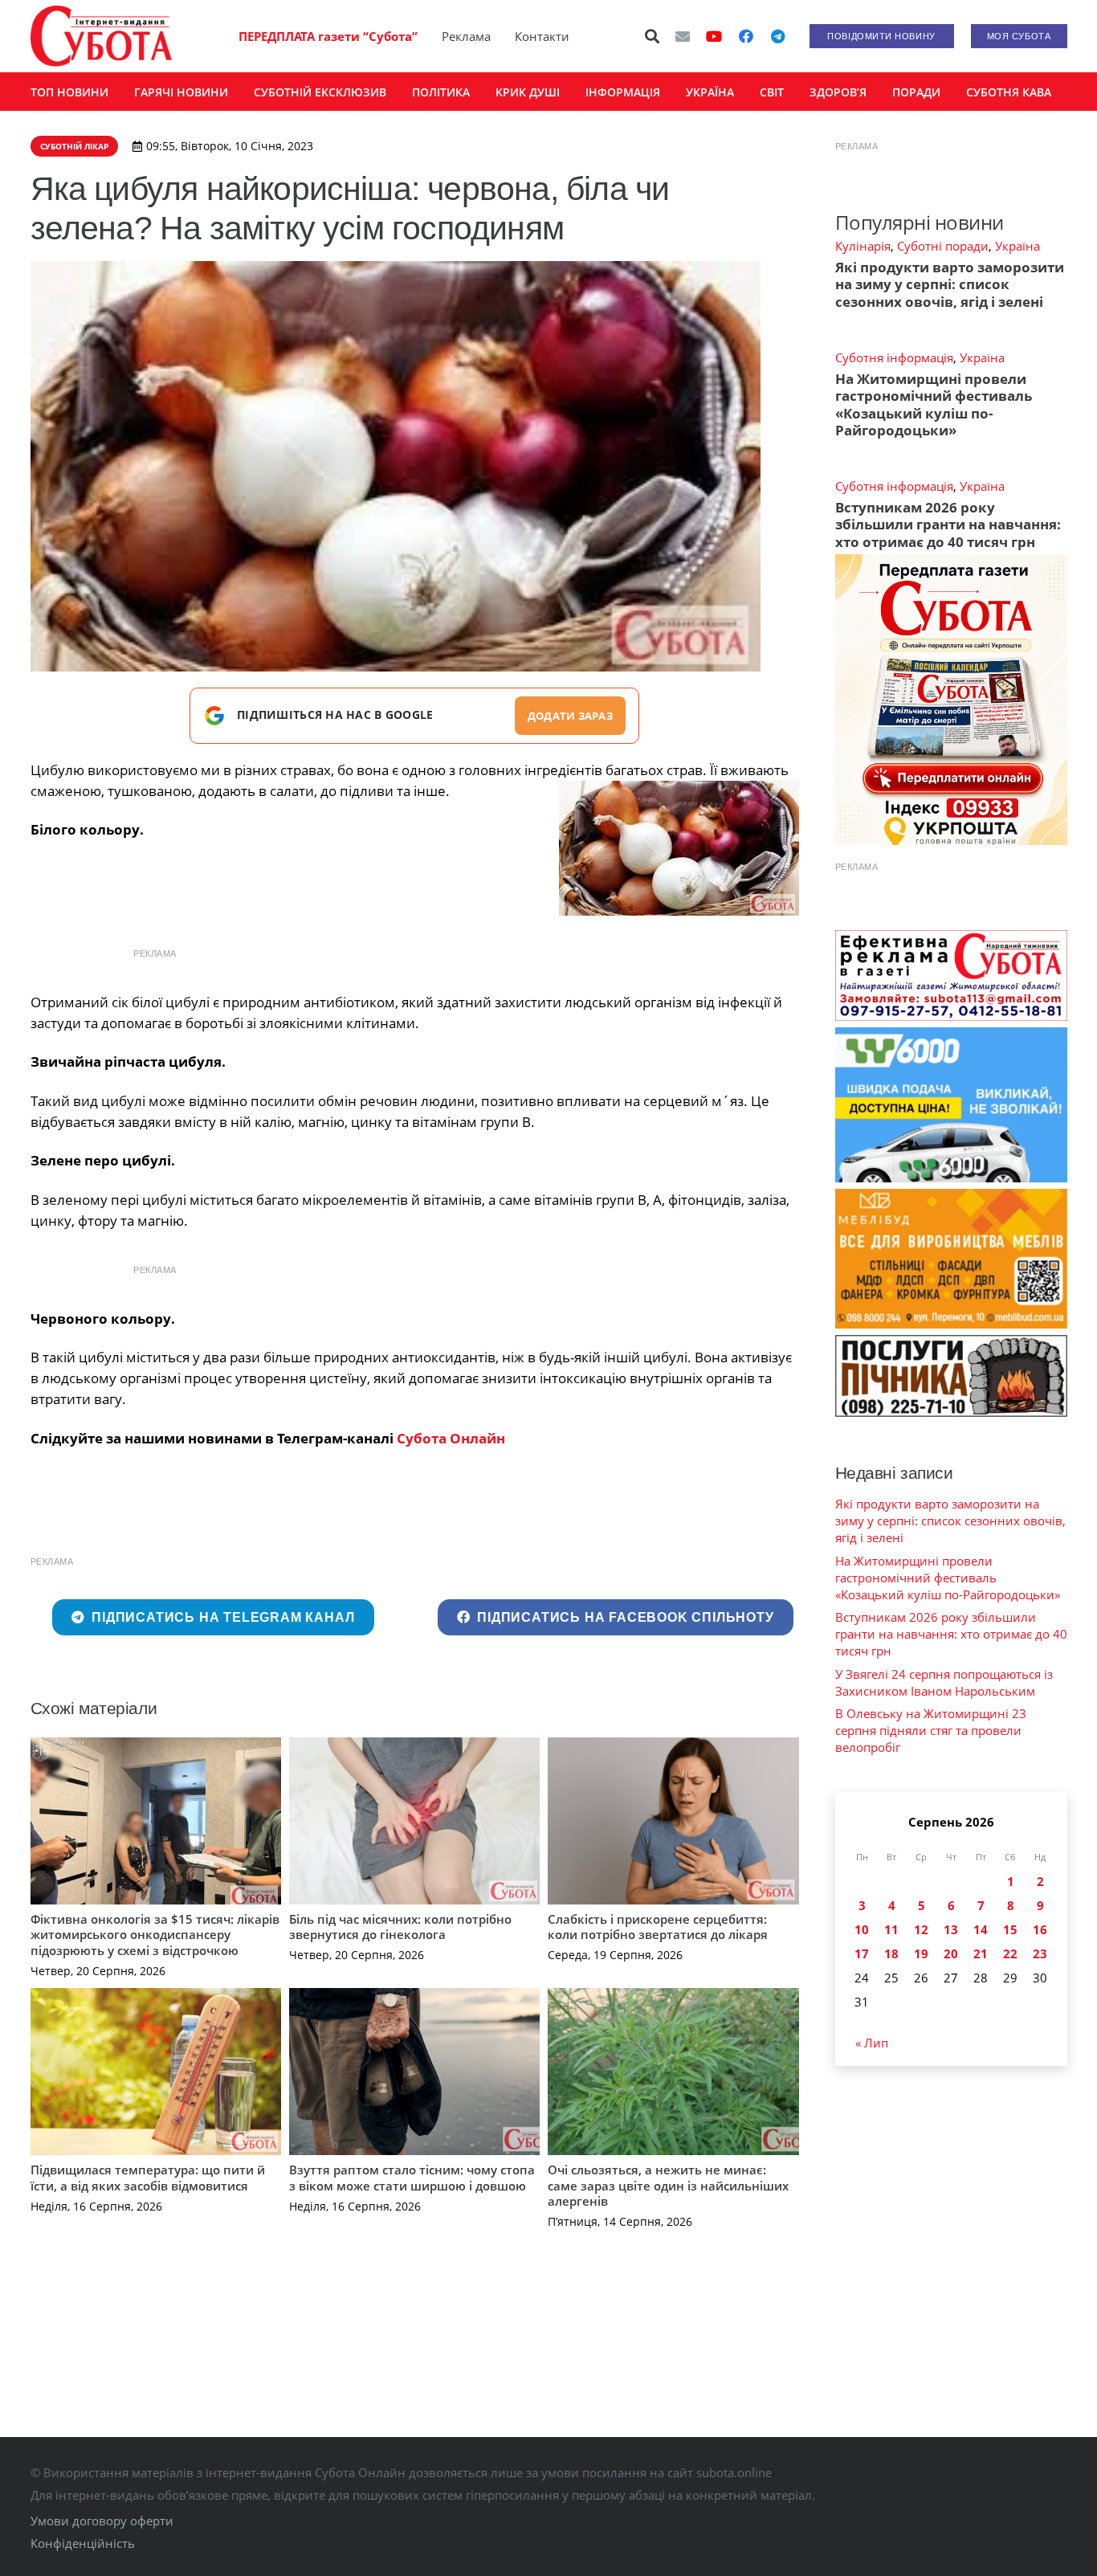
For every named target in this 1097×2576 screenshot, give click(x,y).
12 (921, 1929)
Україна (1017, 246)
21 (981, 1953)
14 (981, 1929)
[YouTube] (714, 36)
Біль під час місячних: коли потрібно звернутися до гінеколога (400, 1927)
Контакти (542, 36)
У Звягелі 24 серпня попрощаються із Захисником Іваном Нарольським (944, 1682)
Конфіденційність (83, 2543)
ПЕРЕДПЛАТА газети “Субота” (328, 36)
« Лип (872, 2043)
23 (1040, 1953)
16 (1040, 1929)
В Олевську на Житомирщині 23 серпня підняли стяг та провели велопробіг (931, 1730)
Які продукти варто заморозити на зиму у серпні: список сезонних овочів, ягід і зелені (950, 284)
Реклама (466, 36)
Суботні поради (943, 246)
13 (951, 1929)
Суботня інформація (894, 357)
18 (891, 1953)
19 (921, 1953)
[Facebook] (746, 36)
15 (1010, 1929)
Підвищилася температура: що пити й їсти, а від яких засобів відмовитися (148, 2178)
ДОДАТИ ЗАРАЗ (570, 716)
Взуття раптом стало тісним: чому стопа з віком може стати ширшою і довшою (412, 2178)
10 (862, 1929)
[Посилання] (101, 36)
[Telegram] (778, 36)
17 (862, 1953)
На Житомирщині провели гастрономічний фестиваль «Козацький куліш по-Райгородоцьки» (934, 404)
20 (951, 1953)
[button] (652, 36)
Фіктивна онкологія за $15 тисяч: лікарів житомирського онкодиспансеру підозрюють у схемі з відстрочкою (155, 1935)
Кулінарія (863, 246)
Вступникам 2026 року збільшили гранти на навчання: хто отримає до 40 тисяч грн (948, 525)
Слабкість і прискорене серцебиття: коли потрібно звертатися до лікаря (658, 1927)
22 (1010, 1953)
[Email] (683, 36)
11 (891, 1929)
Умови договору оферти (102, 2521)
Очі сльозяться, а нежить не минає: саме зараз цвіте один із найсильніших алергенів (668, 2185)
